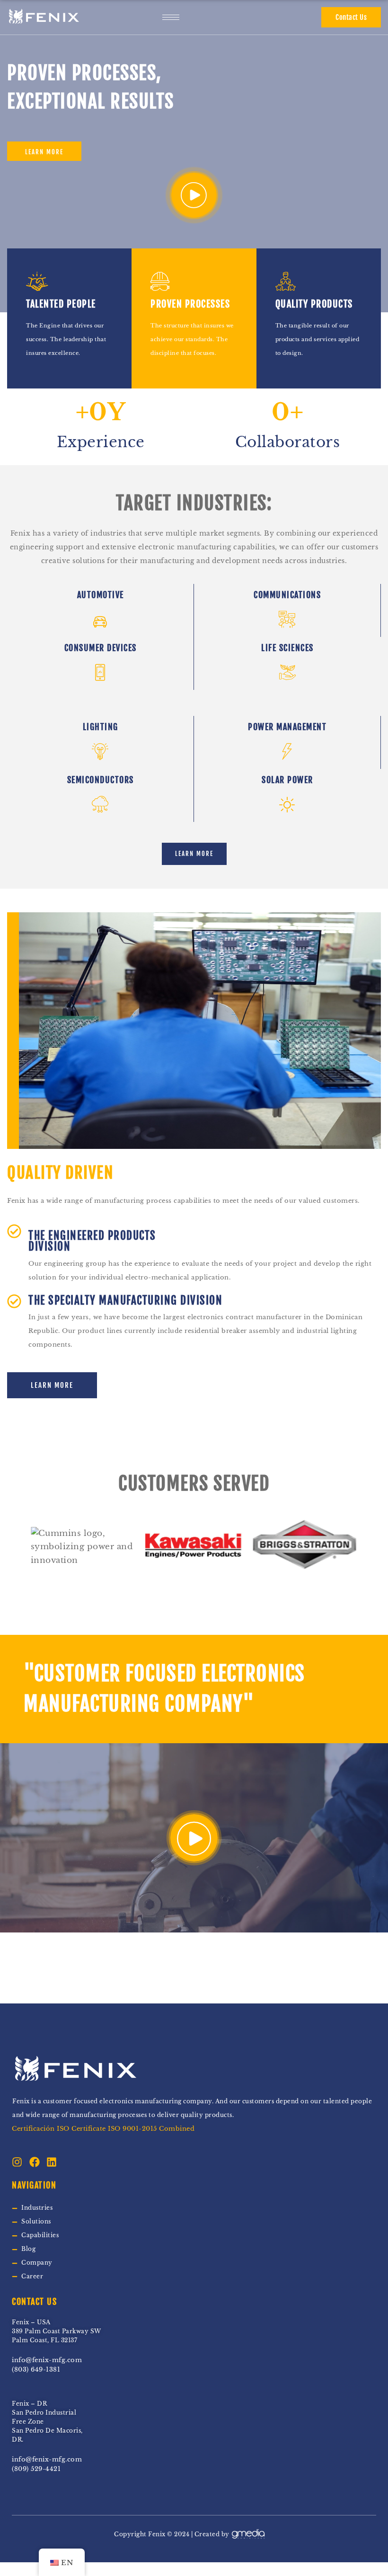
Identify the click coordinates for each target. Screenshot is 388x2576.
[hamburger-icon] (171, 17)
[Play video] (194, 195)
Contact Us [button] (351, 17)
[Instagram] (17, 2162)
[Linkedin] (52, 2162)
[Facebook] (35, 2162)
